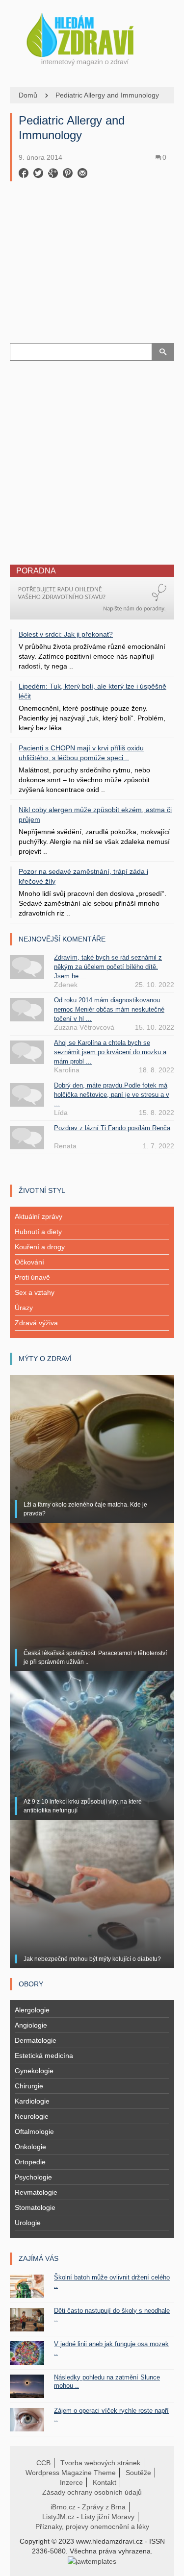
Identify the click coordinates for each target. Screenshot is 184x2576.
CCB (43, 2463)
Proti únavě (32, 1277)
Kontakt (105, 2482)
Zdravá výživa (36, 1323)
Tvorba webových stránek (100, 2463)
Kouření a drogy (40, 1247)
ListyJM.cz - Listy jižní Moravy (88, 2517)
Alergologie (32, 2010)
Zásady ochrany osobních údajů (92, 2492)
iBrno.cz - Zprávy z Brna (88, 2507)
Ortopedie (30, 2162)
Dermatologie (36, 2040)
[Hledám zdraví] (92, 37)
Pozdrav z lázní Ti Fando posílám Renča (112, 1128)
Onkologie (30, 2147)
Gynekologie (34, 2071)
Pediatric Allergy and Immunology (107, 95)
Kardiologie (32, 2101)
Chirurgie (29, 2086)
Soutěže (138, 2473)
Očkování (29, 1262)
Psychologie (33, 2177)
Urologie (28, 2223)
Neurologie (32, 2116)
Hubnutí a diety (38, 1232)
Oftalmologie (34, 2131)
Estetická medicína (44, 2056)
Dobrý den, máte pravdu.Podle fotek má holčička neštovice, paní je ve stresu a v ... (112, 1095)
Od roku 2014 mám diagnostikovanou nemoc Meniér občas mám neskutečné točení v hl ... (109, 1009)
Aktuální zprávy (39, 1216)
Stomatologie (35, 2207)
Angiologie (31, 2025)
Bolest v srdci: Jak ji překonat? (66, 634)
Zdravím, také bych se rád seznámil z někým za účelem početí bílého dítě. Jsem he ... (108, 967)
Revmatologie (36, 2192)
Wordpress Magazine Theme (71, 2473)
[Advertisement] (92, 272)
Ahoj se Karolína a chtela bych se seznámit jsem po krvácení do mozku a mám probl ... (110, 1052)
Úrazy (24, 1308)
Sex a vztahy (35, 1292)
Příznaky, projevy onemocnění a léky (92, 2526)
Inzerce (71, 2482)
